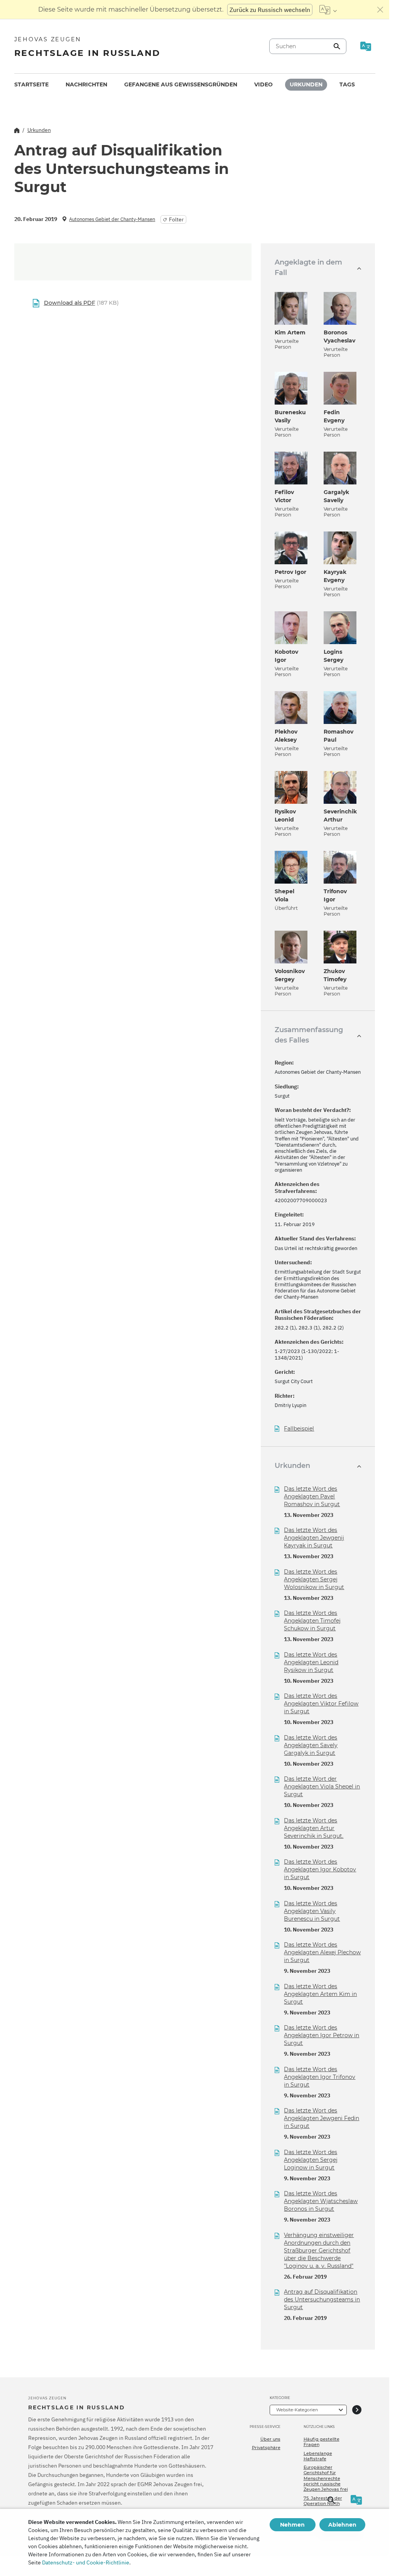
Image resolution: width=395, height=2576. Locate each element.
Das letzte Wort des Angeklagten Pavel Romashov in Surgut (312, 1496)
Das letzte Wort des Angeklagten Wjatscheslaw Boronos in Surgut (321, 2201)
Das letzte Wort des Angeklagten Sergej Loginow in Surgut (311, 2160)
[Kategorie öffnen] (357, 2410)
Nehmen (292, 2525)
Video (263, 84)
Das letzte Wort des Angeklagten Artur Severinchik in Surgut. (314, 1828)
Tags (347, 84)
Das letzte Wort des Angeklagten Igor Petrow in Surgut (322, 2035)
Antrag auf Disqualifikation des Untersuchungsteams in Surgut (322, 2299)
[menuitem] (31, 85)
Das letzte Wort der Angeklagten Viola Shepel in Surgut (322, 1786)
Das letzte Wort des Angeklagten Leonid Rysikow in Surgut (311, 1662)
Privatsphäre (266, 2448)
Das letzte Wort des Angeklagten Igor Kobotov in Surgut (320, 1869)
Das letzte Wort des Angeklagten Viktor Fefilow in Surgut (321, 1704)
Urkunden (306, 84)
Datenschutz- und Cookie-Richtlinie (86, 2563)
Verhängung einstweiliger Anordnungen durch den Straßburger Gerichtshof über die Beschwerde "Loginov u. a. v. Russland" (319, 2250)
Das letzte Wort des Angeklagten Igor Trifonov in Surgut (320, 2077)
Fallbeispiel (299, 1429)
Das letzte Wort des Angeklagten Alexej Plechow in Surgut (322, 1952)
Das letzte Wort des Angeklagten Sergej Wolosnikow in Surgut (314, 1579)
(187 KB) (81, 303)
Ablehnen (342, 2525)
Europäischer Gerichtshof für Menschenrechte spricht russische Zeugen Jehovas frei (326, 2478)
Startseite (31, 84)
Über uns (270, 2439)
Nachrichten (86, 84)
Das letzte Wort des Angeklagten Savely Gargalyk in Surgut (311, 1745)
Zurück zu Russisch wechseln (270, 10)
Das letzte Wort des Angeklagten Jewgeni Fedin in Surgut (322, 2118)
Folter (176, 219)
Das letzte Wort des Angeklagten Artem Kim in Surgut (320, 1994)
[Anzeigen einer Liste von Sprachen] (328, 10)
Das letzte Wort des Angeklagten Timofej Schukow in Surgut (312, 1621)
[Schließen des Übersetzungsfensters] (380, 10)
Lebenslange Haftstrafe (318, 2456)
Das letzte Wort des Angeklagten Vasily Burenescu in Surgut (312, 1911)
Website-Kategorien (297, 2410)
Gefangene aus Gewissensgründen (181, 84)
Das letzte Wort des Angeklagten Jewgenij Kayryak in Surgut (314, 1538)
